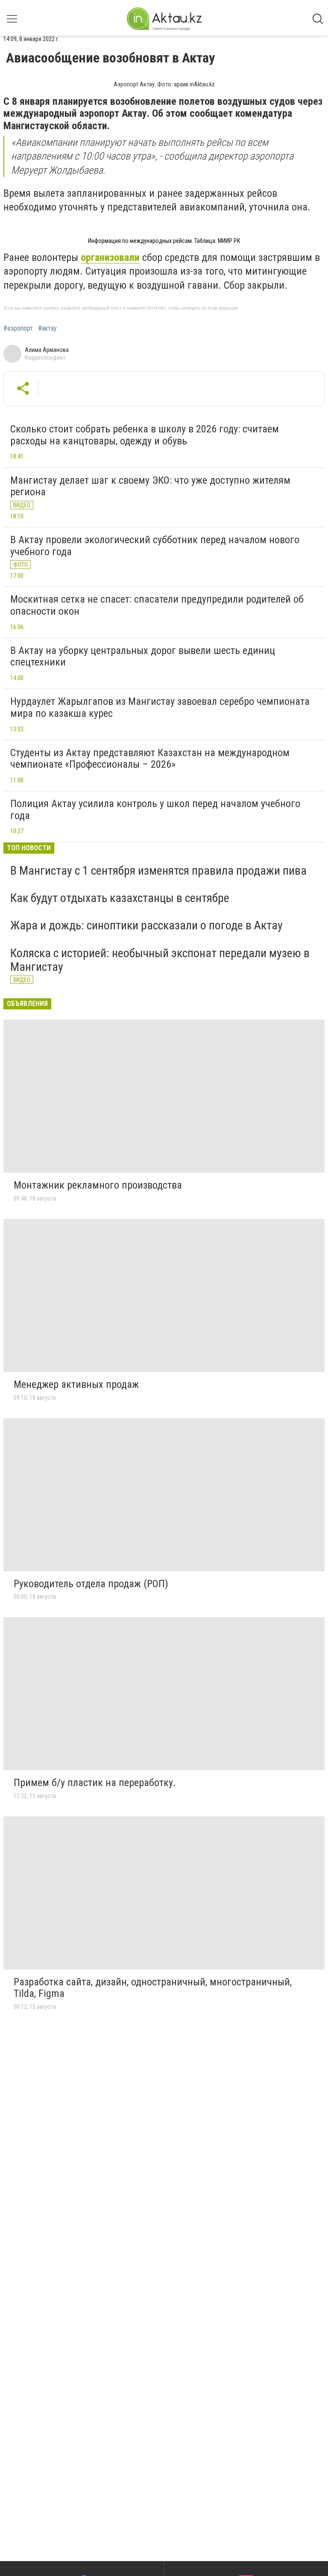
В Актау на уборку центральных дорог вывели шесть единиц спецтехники (143, 657)
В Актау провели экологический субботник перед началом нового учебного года (155, 546)
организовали (110, 257)
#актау (47, 328)
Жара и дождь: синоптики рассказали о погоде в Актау (146, 925)
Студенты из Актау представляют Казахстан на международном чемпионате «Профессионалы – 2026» (150, 759)
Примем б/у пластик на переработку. (95, 1783)
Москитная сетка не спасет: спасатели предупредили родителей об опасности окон (157, 605)
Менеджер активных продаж (76, 1384)
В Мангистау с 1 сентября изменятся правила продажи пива (158, 871)
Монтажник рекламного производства (98, 1185)
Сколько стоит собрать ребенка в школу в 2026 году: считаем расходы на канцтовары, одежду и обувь (145, 435)
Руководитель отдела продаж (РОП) (91, 1584)
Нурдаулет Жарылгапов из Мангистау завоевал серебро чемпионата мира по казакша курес (160, 707)
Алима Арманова (47, 350)
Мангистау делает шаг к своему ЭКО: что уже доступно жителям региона (150, 486)
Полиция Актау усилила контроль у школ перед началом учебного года (155, 810)
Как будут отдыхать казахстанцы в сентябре (120, 898)
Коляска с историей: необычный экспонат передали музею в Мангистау (160, 960)
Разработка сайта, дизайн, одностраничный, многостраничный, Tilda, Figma (153, 1988)
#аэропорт (18, 328)
